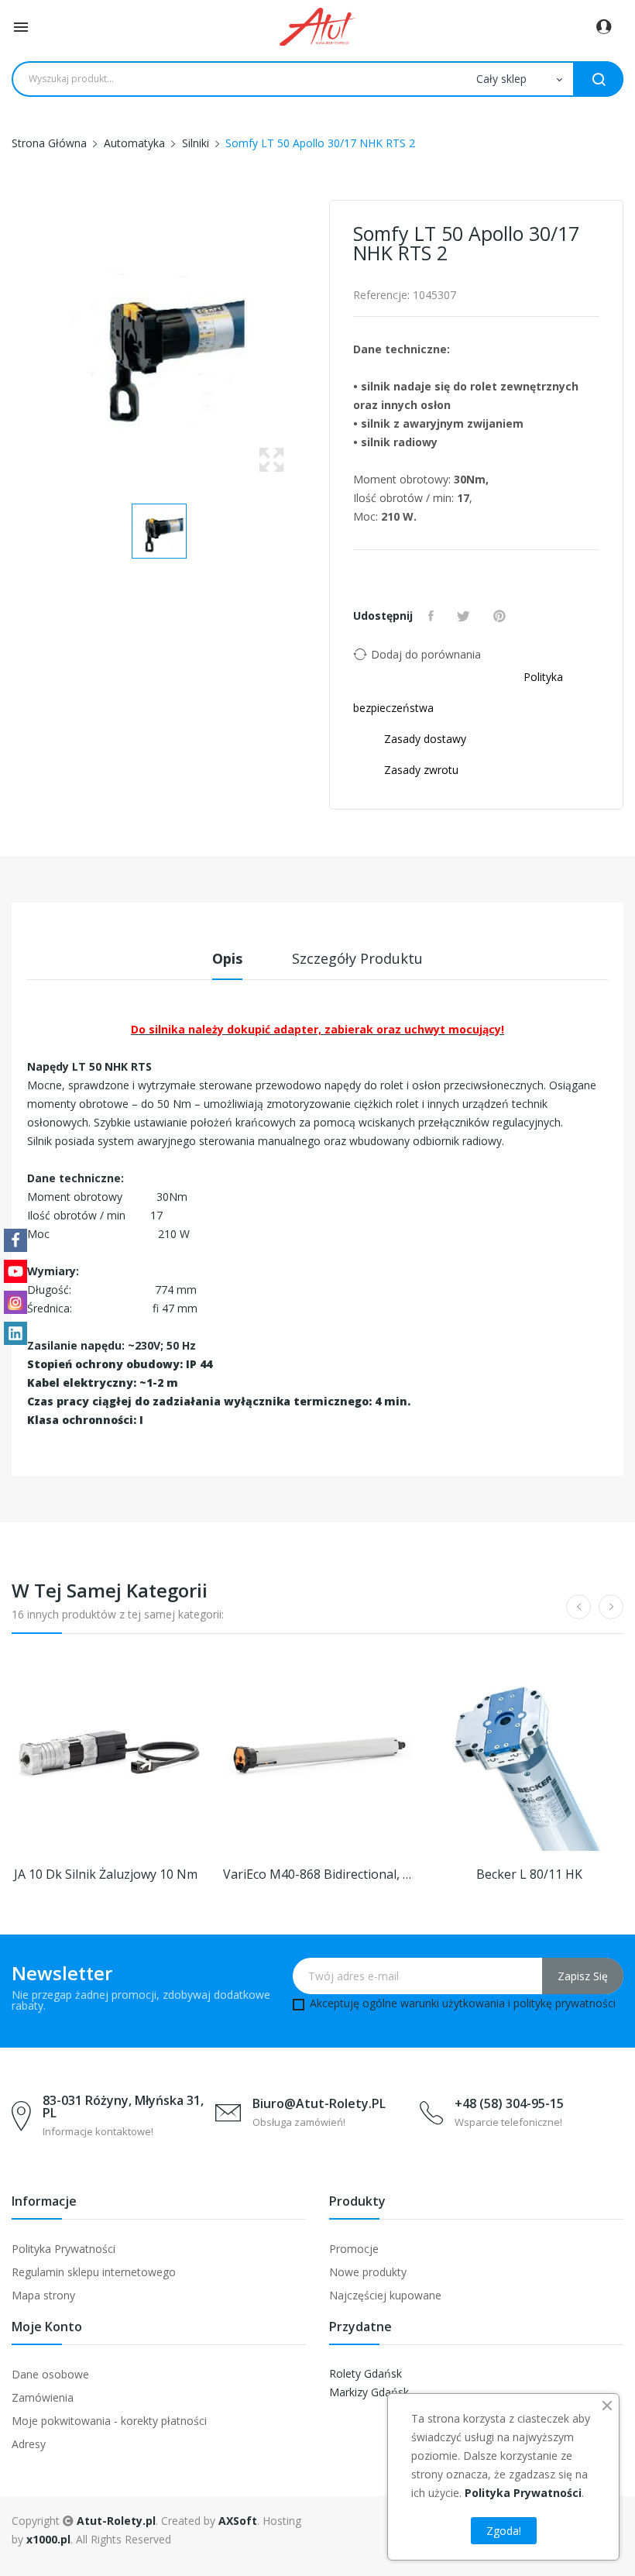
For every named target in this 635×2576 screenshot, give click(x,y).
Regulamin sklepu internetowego (94, 2272)
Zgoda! (504, 2531)
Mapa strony (43, 2295)
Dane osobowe (50, 2374)
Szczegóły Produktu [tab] (357, 958)
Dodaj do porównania (426, 654)
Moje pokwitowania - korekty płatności (109, 2421)
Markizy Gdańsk (369, 2392)
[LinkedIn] (15, 1333)
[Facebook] (15, 1240)
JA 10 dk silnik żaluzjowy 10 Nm (106, 1874)
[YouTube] (15, 1271)
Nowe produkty (368, 2272)
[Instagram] (15, 1302)
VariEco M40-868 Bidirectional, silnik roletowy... (317, 1874)
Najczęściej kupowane (385, 2295)
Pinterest (501, 616)
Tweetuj (465, 616)
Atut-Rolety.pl (116, 2521)
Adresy (29, 2444)
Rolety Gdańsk (366, 2373)
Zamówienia (43, 2397)
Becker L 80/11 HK (529, 1874)
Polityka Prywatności (63, 2249)
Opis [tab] (227, 958)
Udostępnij (433, 616)
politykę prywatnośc (563, 2003)
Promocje (354, 2249)
